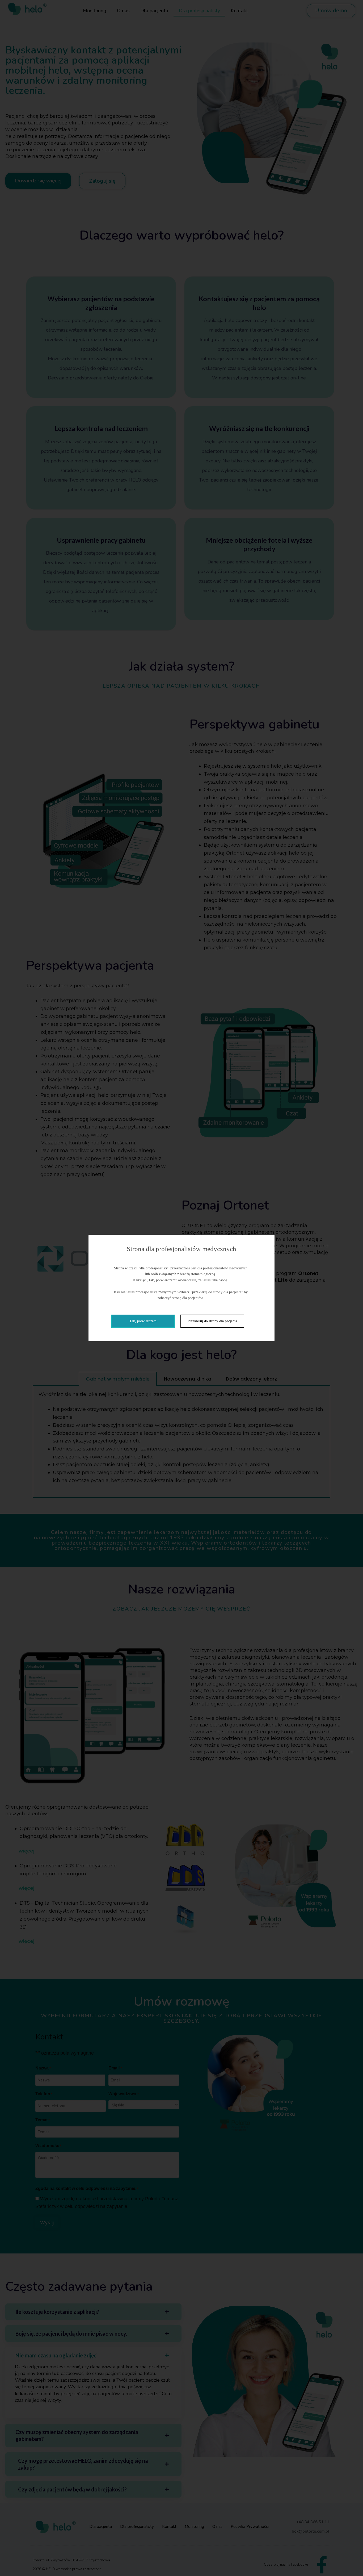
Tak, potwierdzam (143, 1321)
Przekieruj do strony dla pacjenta (212, 1321)
